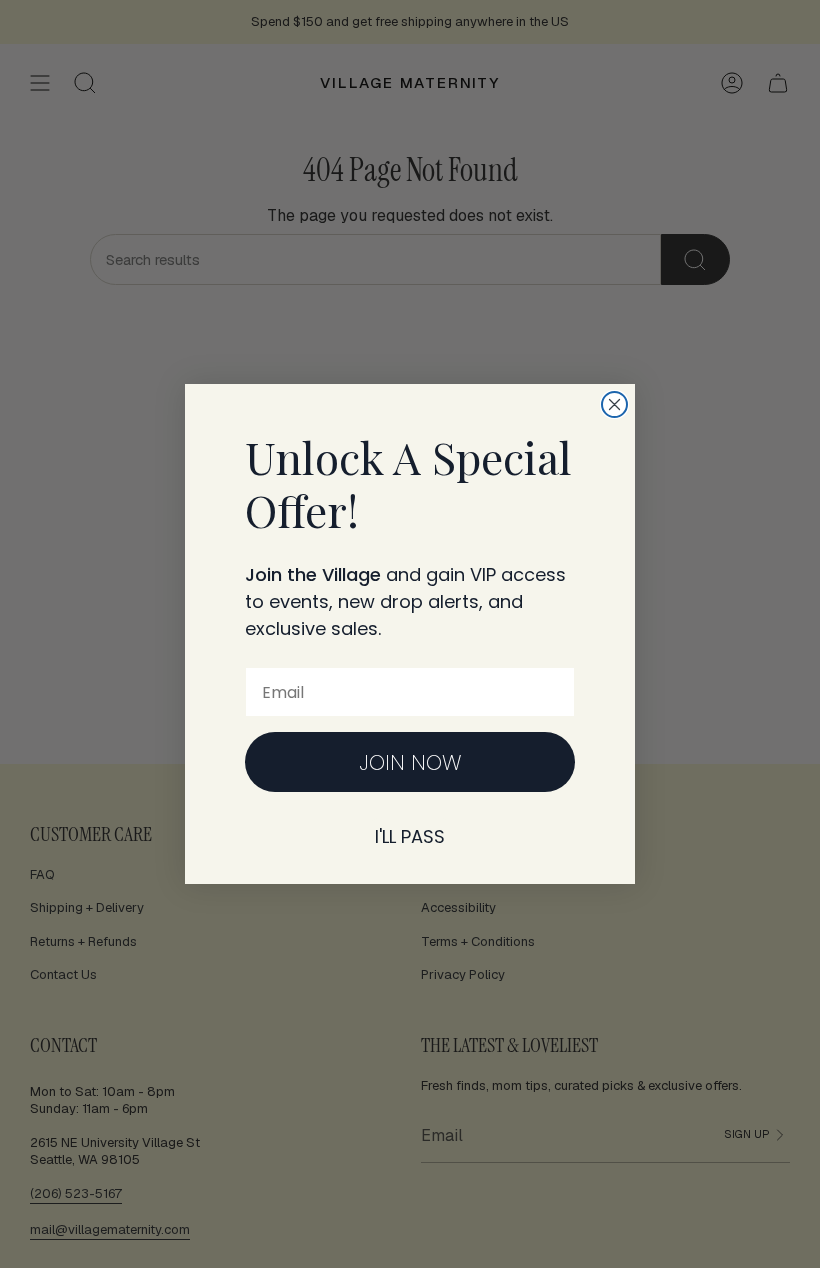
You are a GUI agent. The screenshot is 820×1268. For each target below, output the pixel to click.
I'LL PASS (410, 836)
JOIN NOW (410, 762)
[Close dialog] (614, 404)
